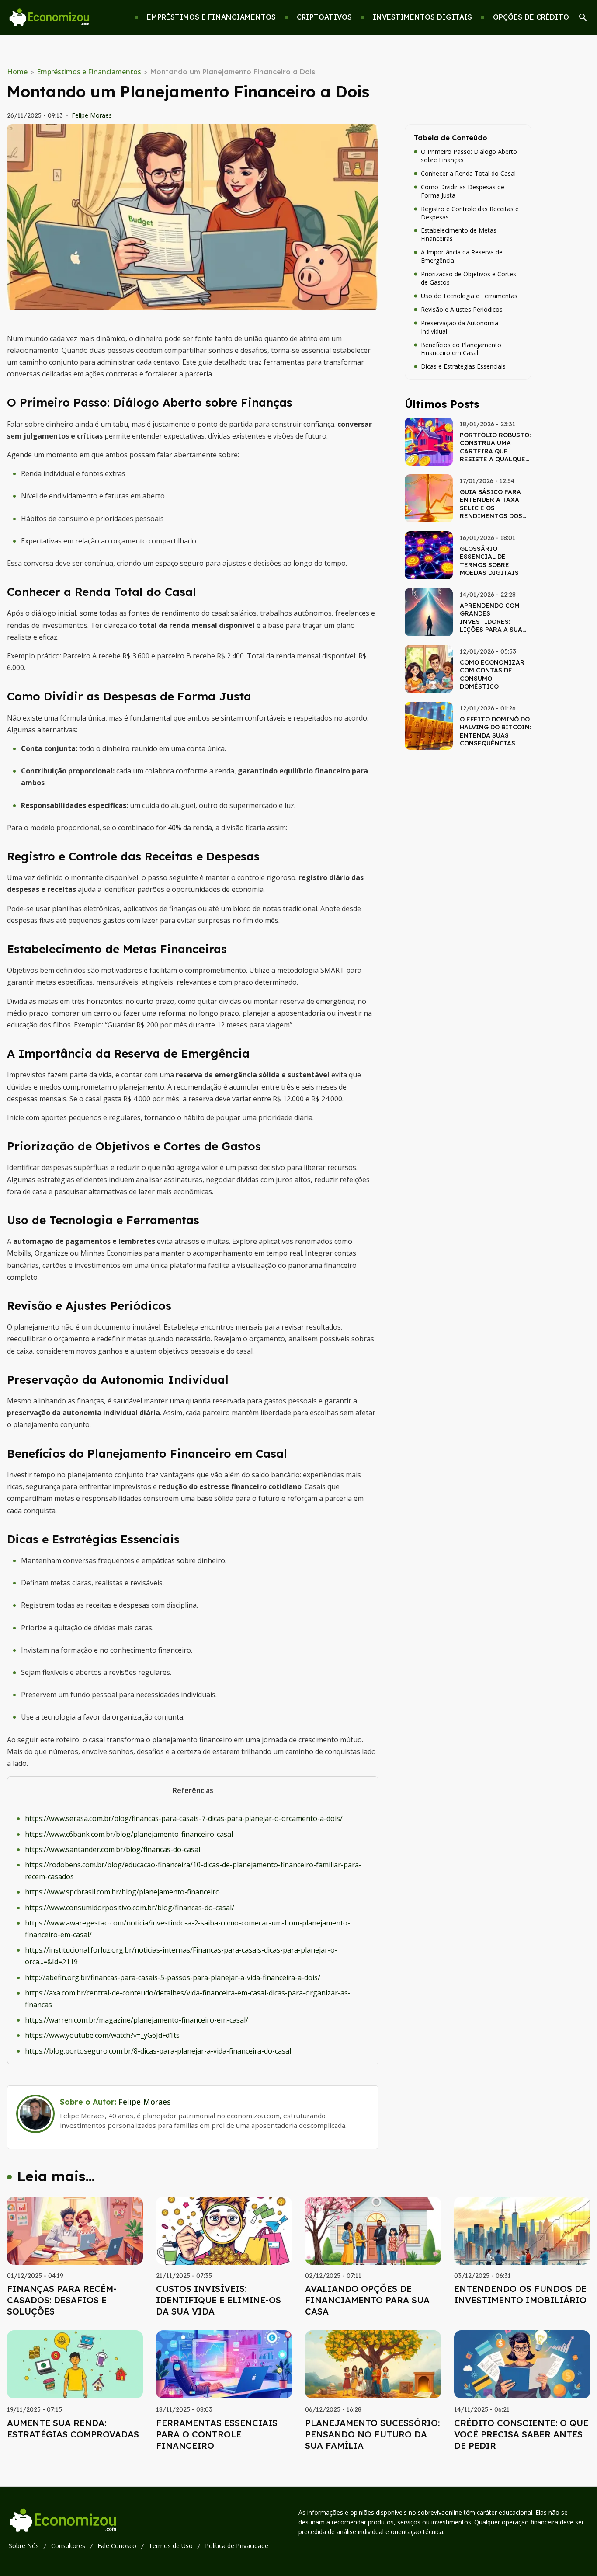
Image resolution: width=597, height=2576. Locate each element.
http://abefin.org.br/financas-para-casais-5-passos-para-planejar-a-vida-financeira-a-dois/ (173, 1977)
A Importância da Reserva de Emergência (462, 256)
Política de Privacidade (237, 2546)
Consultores (68, 2546)
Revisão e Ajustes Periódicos (462, 310)
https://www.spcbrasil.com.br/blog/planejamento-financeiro (122, 1892)
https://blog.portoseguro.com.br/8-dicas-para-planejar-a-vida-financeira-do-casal (158, 2051)
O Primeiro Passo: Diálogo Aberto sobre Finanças (469, 156)
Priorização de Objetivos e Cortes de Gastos (469, 278)
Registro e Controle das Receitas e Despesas (470, 213)
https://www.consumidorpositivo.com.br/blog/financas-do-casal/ (130, 1908)
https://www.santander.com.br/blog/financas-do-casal (113, 1849)
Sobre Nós (24, 2546)
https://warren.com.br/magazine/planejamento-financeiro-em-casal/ (137, 2020)
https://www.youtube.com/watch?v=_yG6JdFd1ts (102, 2035)
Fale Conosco (117, 2546)
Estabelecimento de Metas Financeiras (459, 235)
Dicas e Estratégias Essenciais (463, 366)
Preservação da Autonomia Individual (460, 327)
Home (17, 72)
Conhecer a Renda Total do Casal (468, 174)
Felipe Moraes (92, 115)
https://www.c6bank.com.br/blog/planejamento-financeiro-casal (129, 1834)
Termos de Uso (171, 2546)
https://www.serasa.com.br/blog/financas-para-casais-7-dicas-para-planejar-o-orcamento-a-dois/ (184, 1818)
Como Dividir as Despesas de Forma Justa (463, 191)
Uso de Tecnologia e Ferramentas (469, 296)
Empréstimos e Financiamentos (89, 72)
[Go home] (49, 18)
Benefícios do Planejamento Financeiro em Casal (461, 349)
